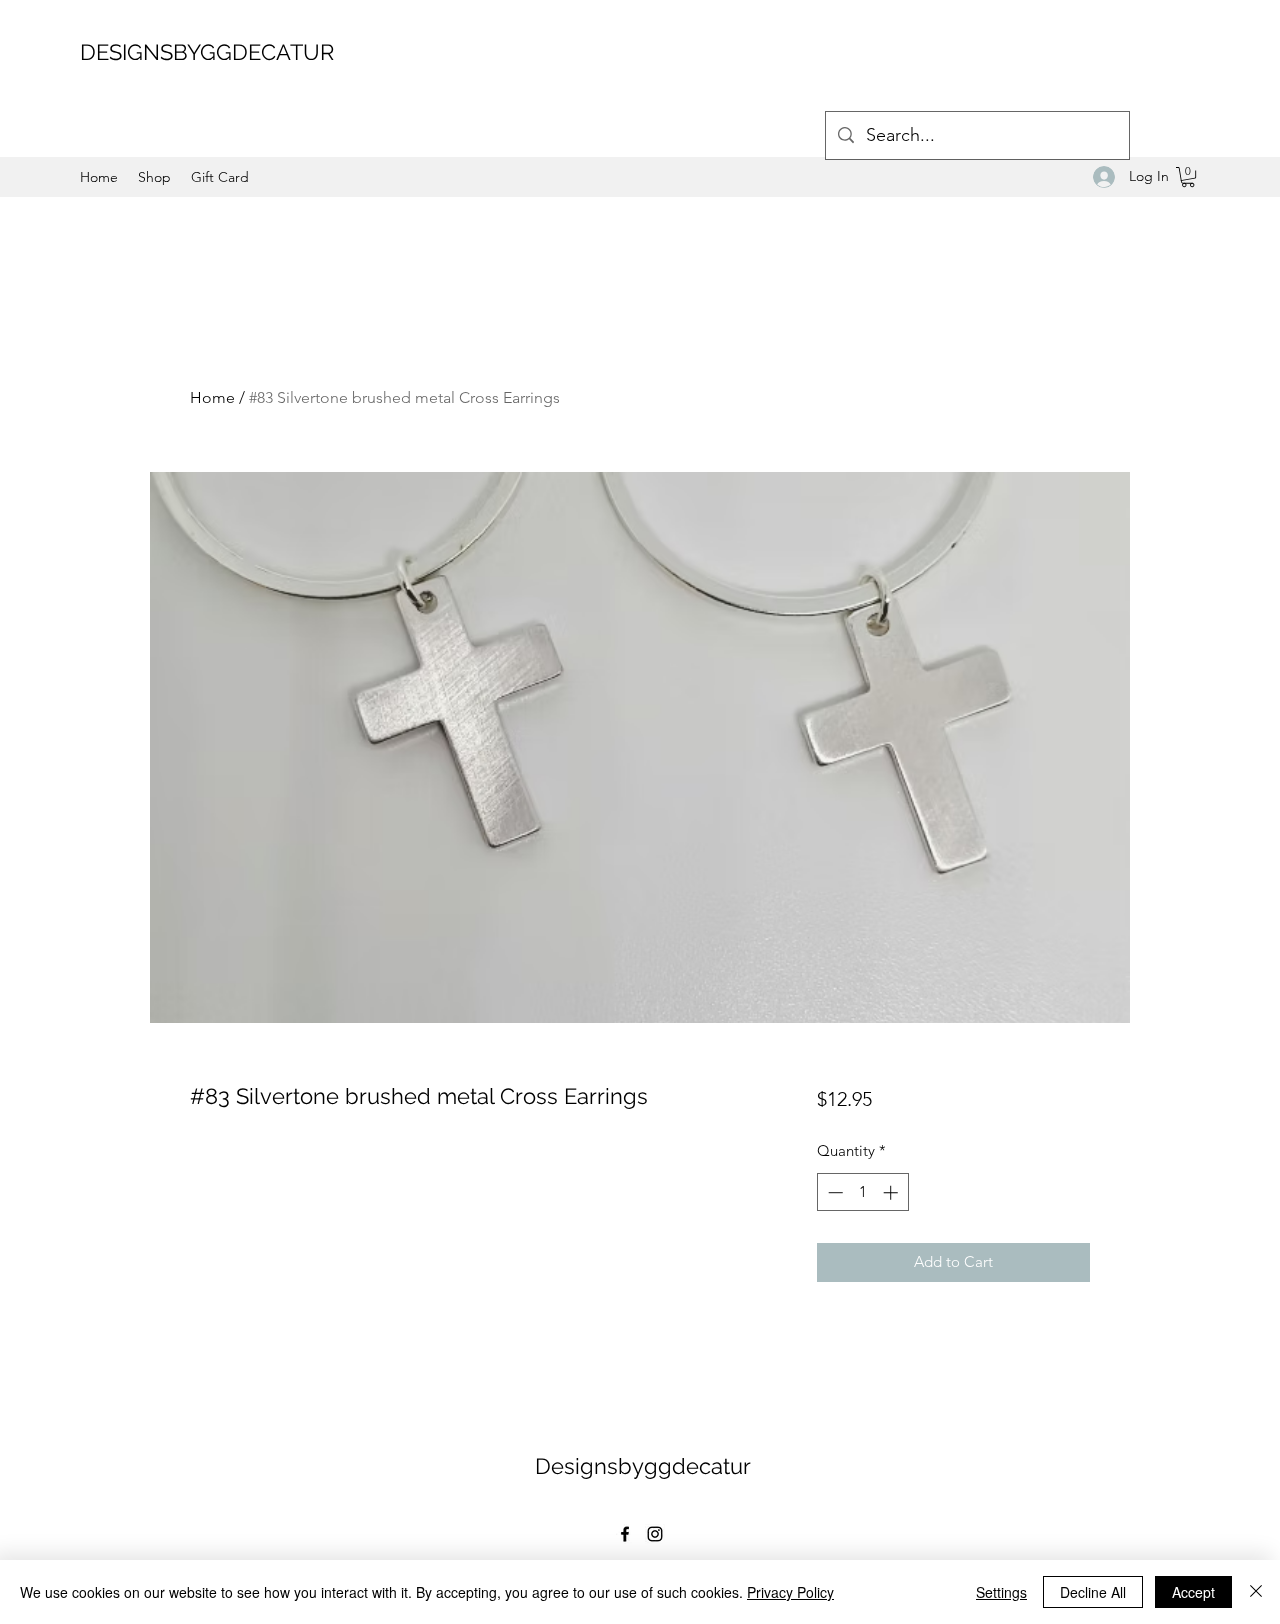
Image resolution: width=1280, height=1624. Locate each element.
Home (212, 397)
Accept (1193, 1592)
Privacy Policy (790, 1592)
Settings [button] (1001, 1592)
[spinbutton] (862, 1192)
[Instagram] (655, 1534)
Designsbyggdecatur (643, 1466)
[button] (1188, 177)
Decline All (1093, 1592)
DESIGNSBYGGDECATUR (207, 52)
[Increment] (892, 1192)
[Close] (1256, 1592)
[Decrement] (833, 1192)
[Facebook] (625, 1534)
